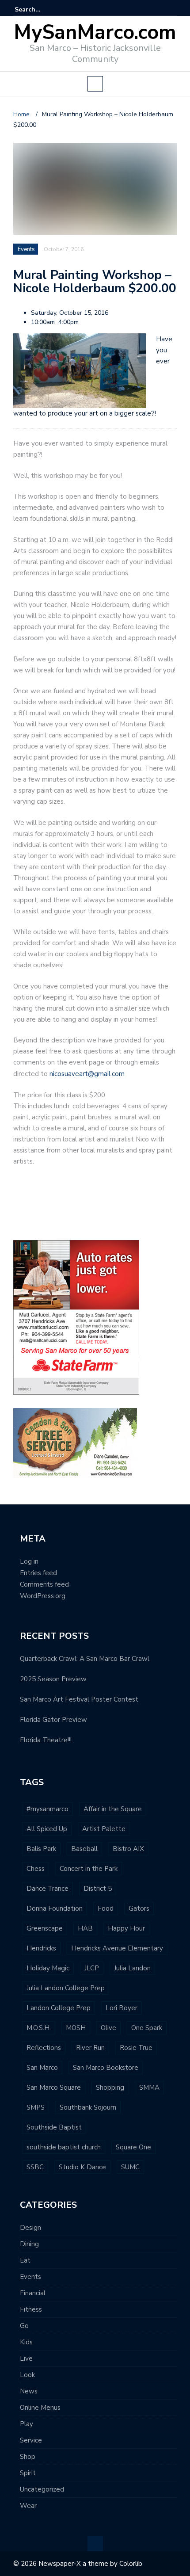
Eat (25, 2260)
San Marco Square (54, 2088)
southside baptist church (64, 2147)
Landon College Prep (59, 2008)
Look (27, 2375)
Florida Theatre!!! (46, 1740)
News (29, 2391)
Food (106, 1908)
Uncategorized (42, 2489)
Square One (133, 2147)
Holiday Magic (48, 1968)
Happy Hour (126, 1928)
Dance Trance (47, 1889)
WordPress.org (43, 1596)
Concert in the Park (89, 1869)
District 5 (98, 1889)
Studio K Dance (82, 2167)
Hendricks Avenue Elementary (117, 1948)
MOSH (76, 2028)
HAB (85, 1928)
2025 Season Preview (53, 1679)
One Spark (147, 2028)
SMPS (36, 2107)
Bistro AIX (128, 1849)
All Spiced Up (47, 1829)
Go (24, 2326)
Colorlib (131, 2564)
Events (30, 2277)
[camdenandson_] (75, 1442)
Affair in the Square (113, 1809)
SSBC (35, 2167)
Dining (29, 2244)
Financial (33, 2293)
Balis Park (41, 1849)
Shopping (110, 2088)
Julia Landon (132, 1968)
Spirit (28, 2473)
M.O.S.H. (39, 2028)
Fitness (31, 2309)
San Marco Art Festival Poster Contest (79, 1699)
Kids (26, 2342)
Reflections (44, 2048)
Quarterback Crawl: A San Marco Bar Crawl (85, 1659)
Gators (139, 1908)
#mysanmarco (47, 1809)
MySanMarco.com (95, 32)
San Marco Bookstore (106, 2068)
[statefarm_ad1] (76, 1317)
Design (30, 2228)
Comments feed (44, 1584)
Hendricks (41, 1948)
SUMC (130, 2167)
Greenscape (45, 1928)
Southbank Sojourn (88, 2107)
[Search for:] (42, 10)
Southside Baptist (54, 2127)
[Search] (171, 9)
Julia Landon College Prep (66, 1988)
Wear (28, 2506)
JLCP (92, 1968)
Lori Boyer (122, 2008)
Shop (28, 2457)
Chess (36, 1869)
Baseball (84, 1849)
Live (26, 2358)
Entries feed (38, 1573)
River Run (90, 2048)
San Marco (42, 2068)
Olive (108, 2028)
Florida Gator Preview (53, 1720)
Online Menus (40, 2408)
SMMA (149, 2088)
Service (31, 2440)
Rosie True (136, 2048)
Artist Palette (104, 1829)
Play (27, 2424)
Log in (29, 1561)
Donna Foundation (55, 1908)
